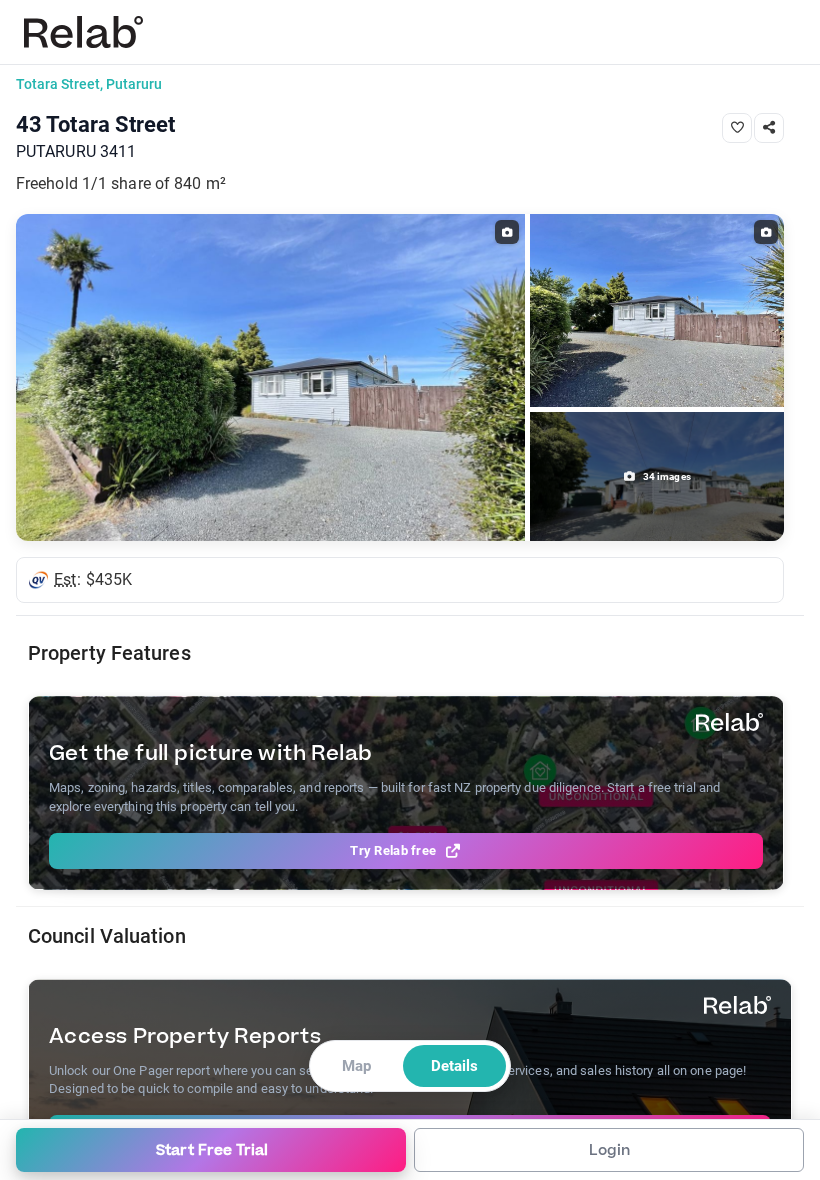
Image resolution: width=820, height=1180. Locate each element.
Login (609, 1150)
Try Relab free (393, 850)
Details (454, 1066)
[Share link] (769, 128)
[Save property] (737, 128)
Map (356, 1066)
